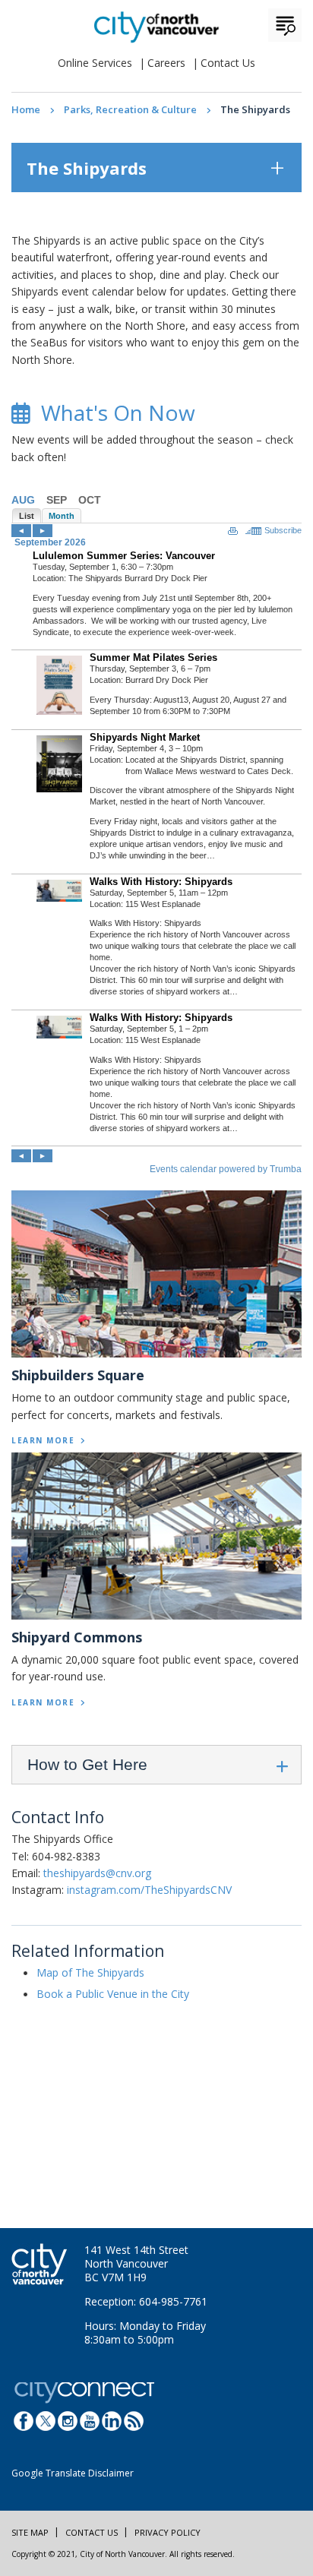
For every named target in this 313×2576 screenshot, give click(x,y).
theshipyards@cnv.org (97, 1873)
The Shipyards (87, 168)
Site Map (30, 2532)
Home (26, 109)
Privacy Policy (168, 2532)
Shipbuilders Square (78, 1375)
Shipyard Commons (77, 1637)
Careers (166, 63)
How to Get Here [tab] (87, 1764)
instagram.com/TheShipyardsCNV (149, 1890)
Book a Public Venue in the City (113, 1994)
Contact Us (228, 63)
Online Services (95, 63)
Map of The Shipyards (90, 1972)
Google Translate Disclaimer (73, 2473)
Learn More (43, 1440)
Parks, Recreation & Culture (130, 109)
